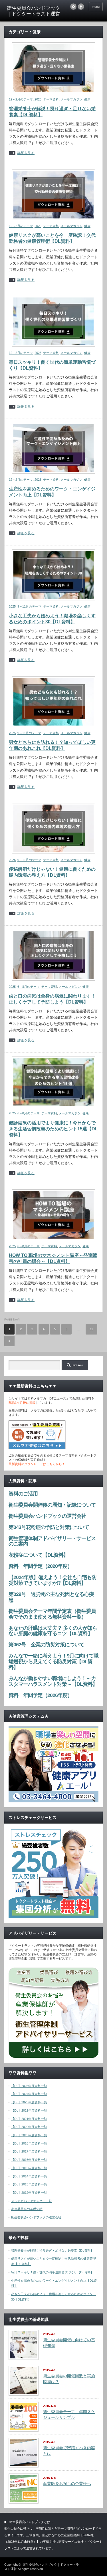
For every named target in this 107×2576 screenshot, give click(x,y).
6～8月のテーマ (29, 987)
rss (73, 7)
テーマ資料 (51, 99)
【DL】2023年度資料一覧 (29, 2102)
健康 (87, 99)
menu (96, 7)
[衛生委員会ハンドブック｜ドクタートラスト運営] (34, 11)
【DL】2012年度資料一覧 (29, 2193)
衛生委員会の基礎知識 (27, 2209)
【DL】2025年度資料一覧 (29, 2086)
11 (91, 1329)
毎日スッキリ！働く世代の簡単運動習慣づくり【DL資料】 (52, 2272)
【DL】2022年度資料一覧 (29, 2110)
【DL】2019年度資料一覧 (29, 2135)
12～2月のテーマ (21, 99)
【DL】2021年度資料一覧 (29, 2119)
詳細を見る (26, 153)
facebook (81, 7)
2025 (38, 99)
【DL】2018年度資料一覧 (29, 2143)
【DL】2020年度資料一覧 (29, 2127)
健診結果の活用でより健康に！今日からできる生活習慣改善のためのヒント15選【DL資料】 (53, 1129)
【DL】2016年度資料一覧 (29, 2160)
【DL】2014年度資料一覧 (29, 2176)
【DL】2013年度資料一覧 (29, 2184)
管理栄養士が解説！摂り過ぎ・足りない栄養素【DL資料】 (52, 2250)
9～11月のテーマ (29, 606)
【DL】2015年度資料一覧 (29, 2168)
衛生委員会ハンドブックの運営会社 (36, 2217)
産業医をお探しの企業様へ (67, 2484)
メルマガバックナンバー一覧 (32, 2201)
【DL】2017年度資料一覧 (29, 2151)
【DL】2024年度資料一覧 (29, 2094)
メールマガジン (71, 99)
